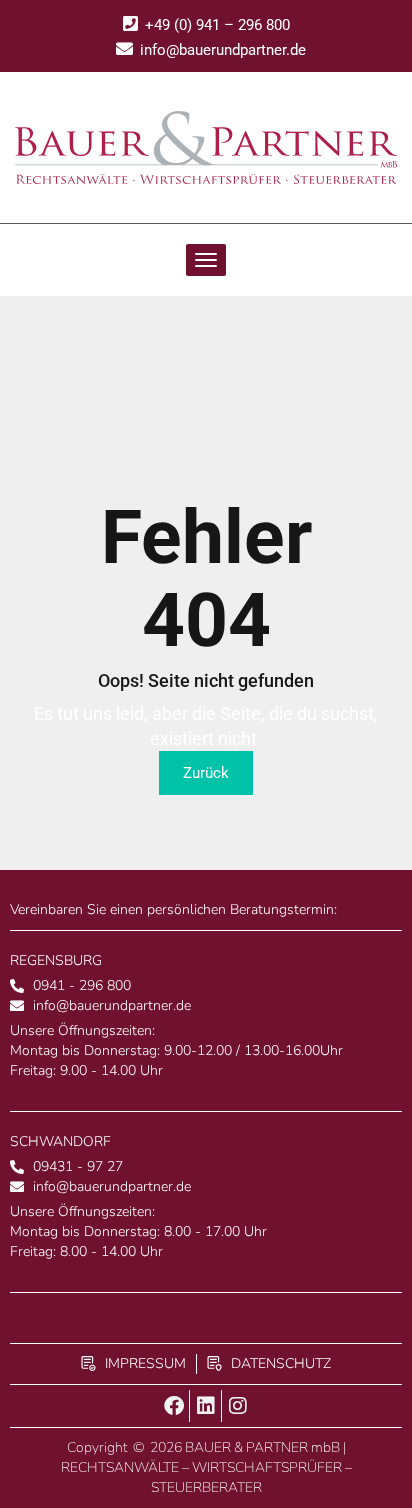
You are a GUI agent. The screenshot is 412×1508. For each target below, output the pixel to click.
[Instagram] (238, 1406)
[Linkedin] (206, 1406)
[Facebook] (174, 1406)
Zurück (206, 773)
